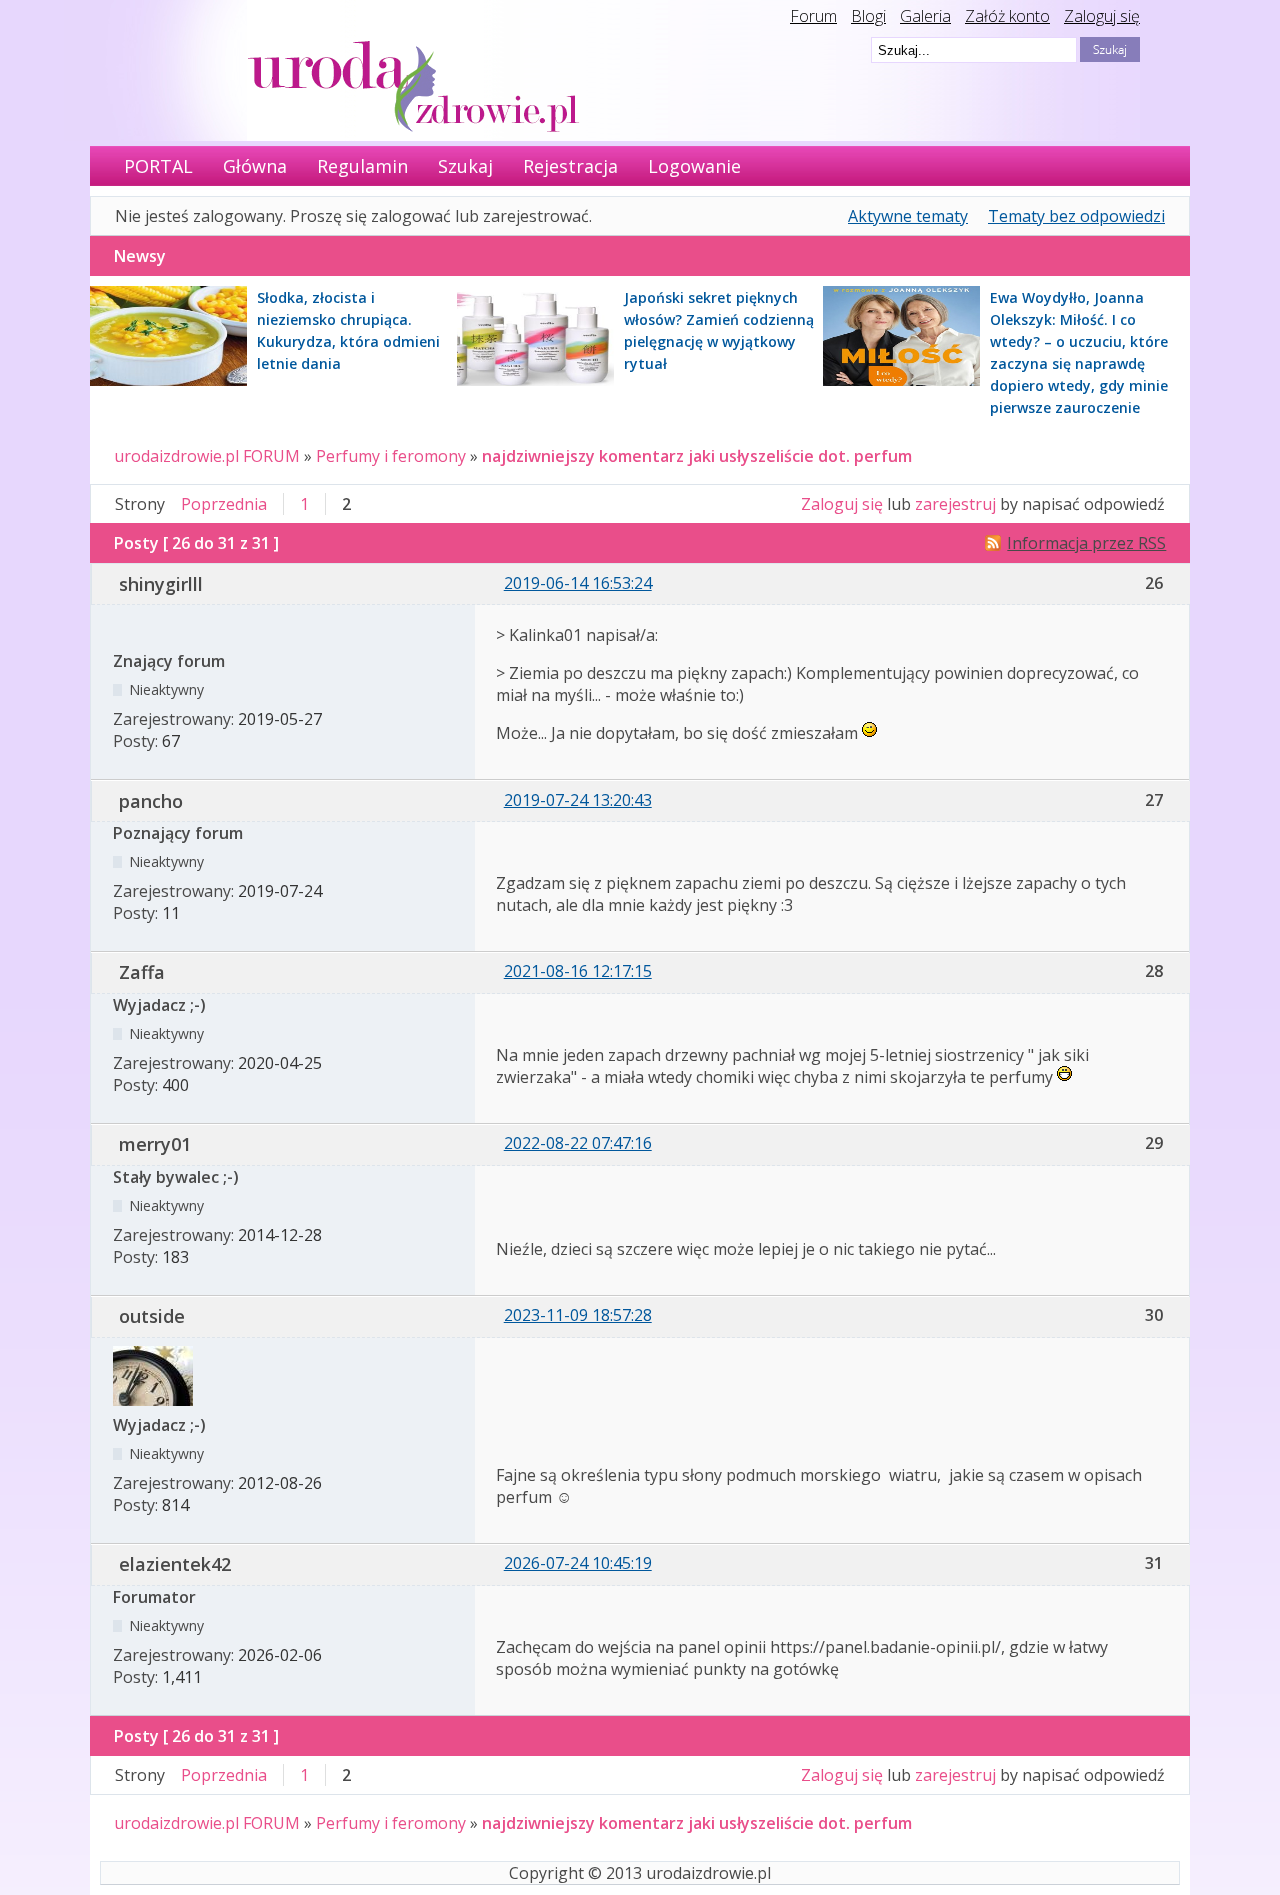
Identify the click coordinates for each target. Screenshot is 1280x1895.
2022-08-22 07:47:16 (578, 1143)
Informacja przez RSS (1086, 543)
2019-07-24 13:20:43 (578, 800)
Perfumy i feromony (391, 456)
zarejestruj (955, 504)
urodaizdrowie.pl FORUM (207, 456)
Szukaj (465, 166)
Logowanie (694, 166)
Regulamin (362, 166)
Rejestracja (570, 166)
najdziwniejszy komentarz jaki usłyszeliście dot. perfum (697, 456)
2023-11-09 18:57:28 (578, 1315)
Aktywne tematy (908, 216)
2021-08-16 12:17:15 (578, 971)
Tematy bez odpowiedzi (1076, 216)
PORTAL (158, 166)
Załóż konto (1007, 16)
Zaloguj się (1102, 16)
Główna (255, 166)
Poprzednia (224, 504)
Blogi (868, 16)
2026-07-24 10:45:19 (578, 1563)
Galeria (925, 16)
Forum (813, 16)
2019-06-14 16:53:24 (578, 583)
